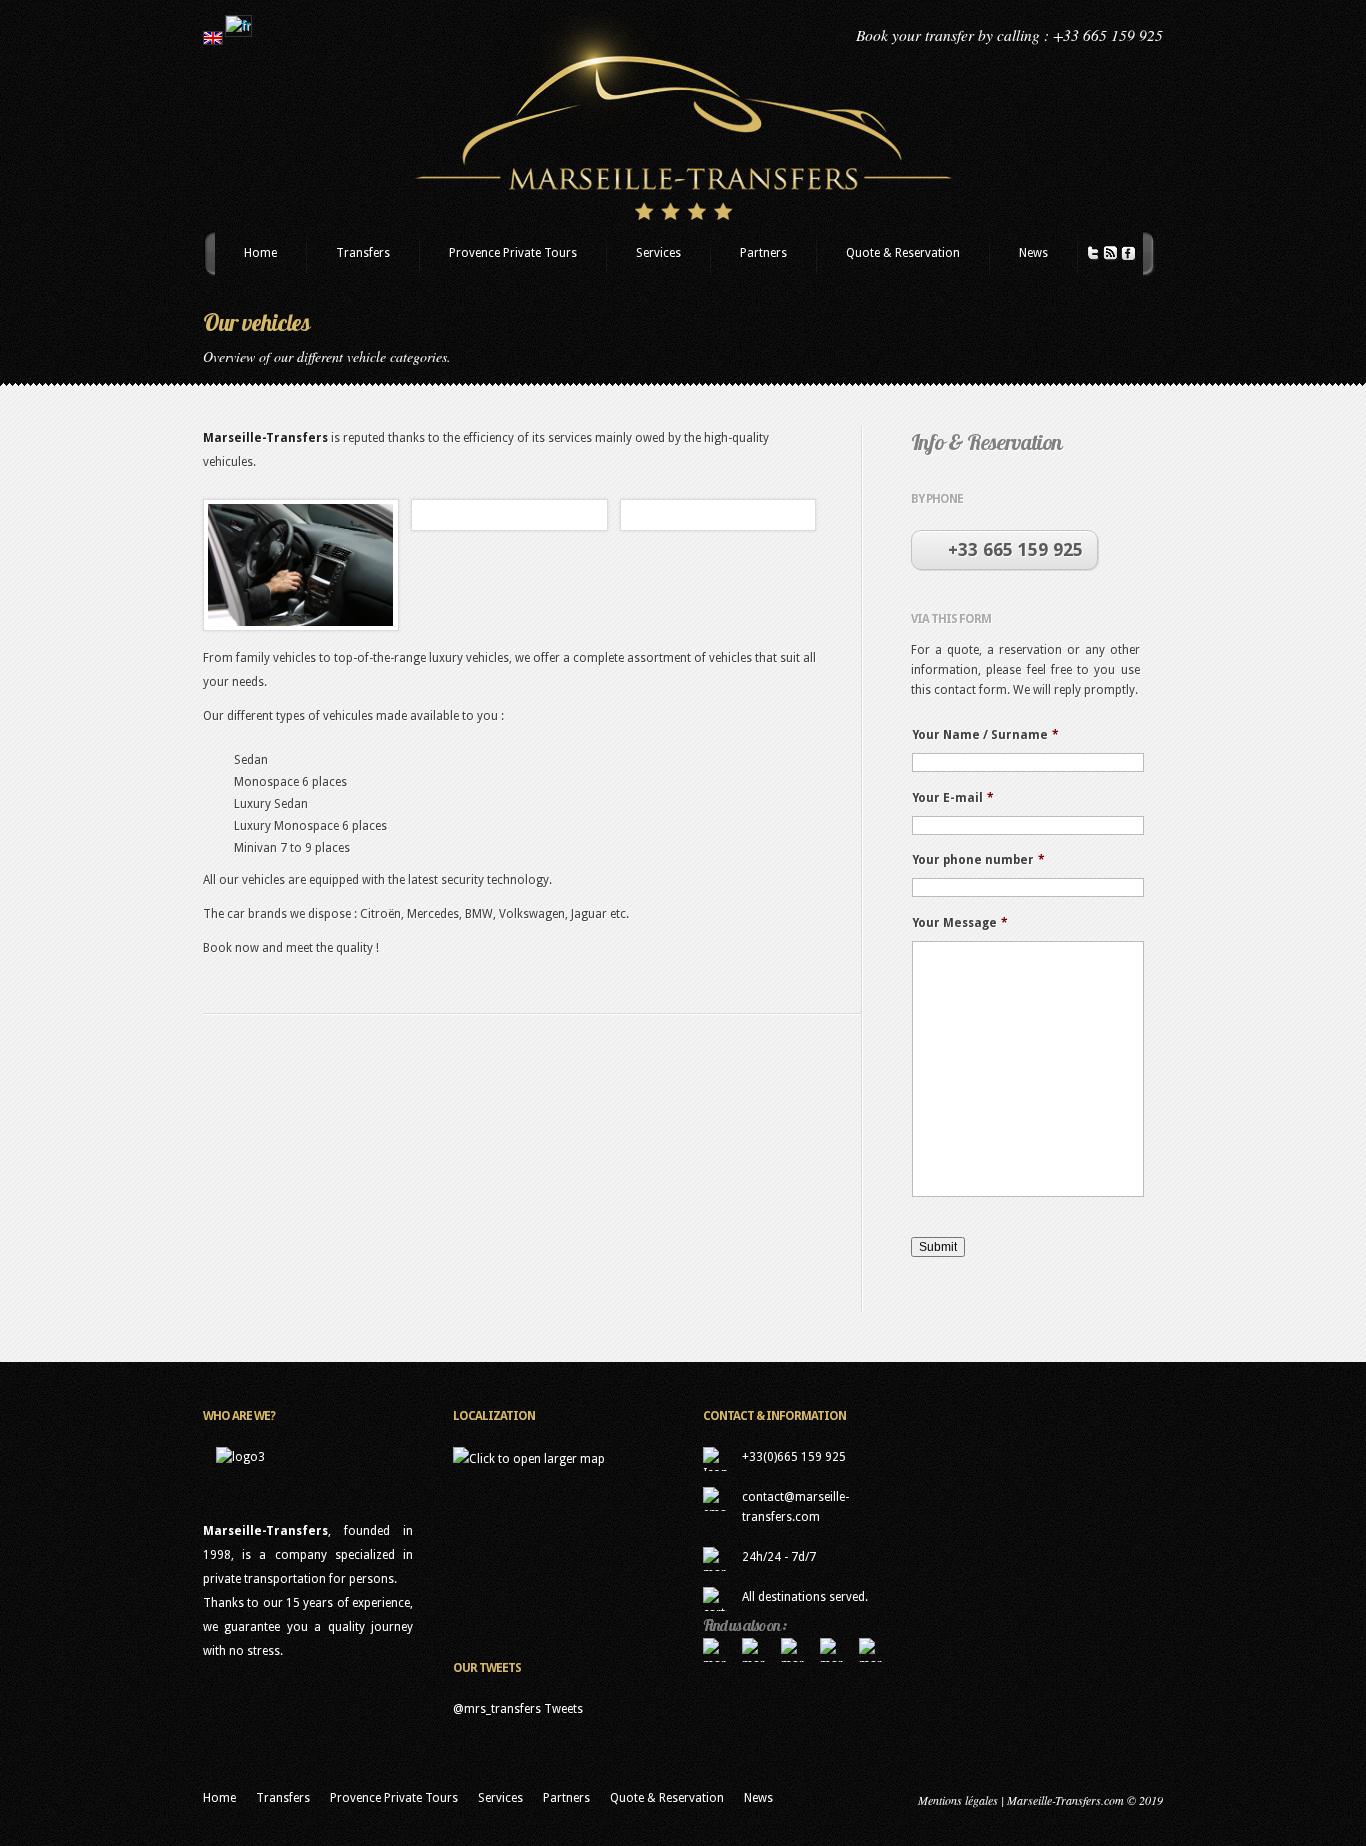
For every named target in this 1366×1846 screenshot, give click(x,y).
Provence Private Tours (513, 253)
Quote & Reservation (903, 253)
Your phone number (978, 860)
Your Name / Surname (985, 735)
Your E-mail (953, 798)
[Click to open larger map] (529, 1459)
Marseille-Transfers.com (1065, 1800)
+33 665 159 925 (1015, 549)
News (1033, 253)
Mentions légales (958, 1800)
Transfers (363, 253)
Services (658, 253)
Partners (763, 253)
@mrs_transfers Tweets (518, 1709)
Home (260, 253)
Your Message (960, 923)
